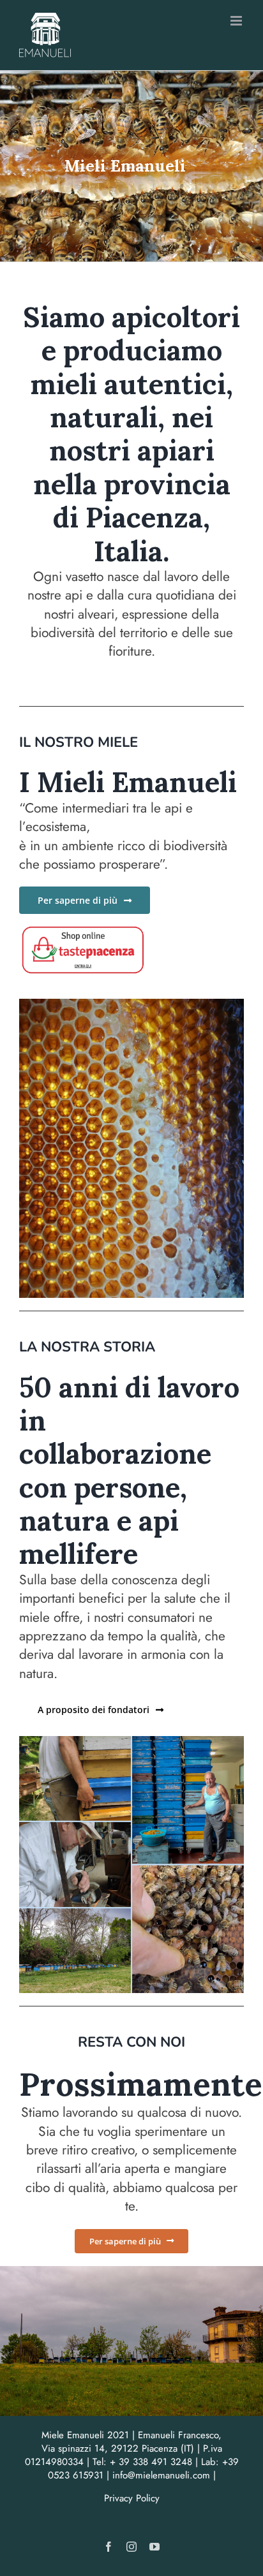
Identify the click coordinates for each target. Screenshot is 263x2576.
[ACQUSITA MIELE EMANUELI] (83, 930)
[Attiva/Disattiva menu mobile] (237, 21)
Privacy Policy (132, 2498)
